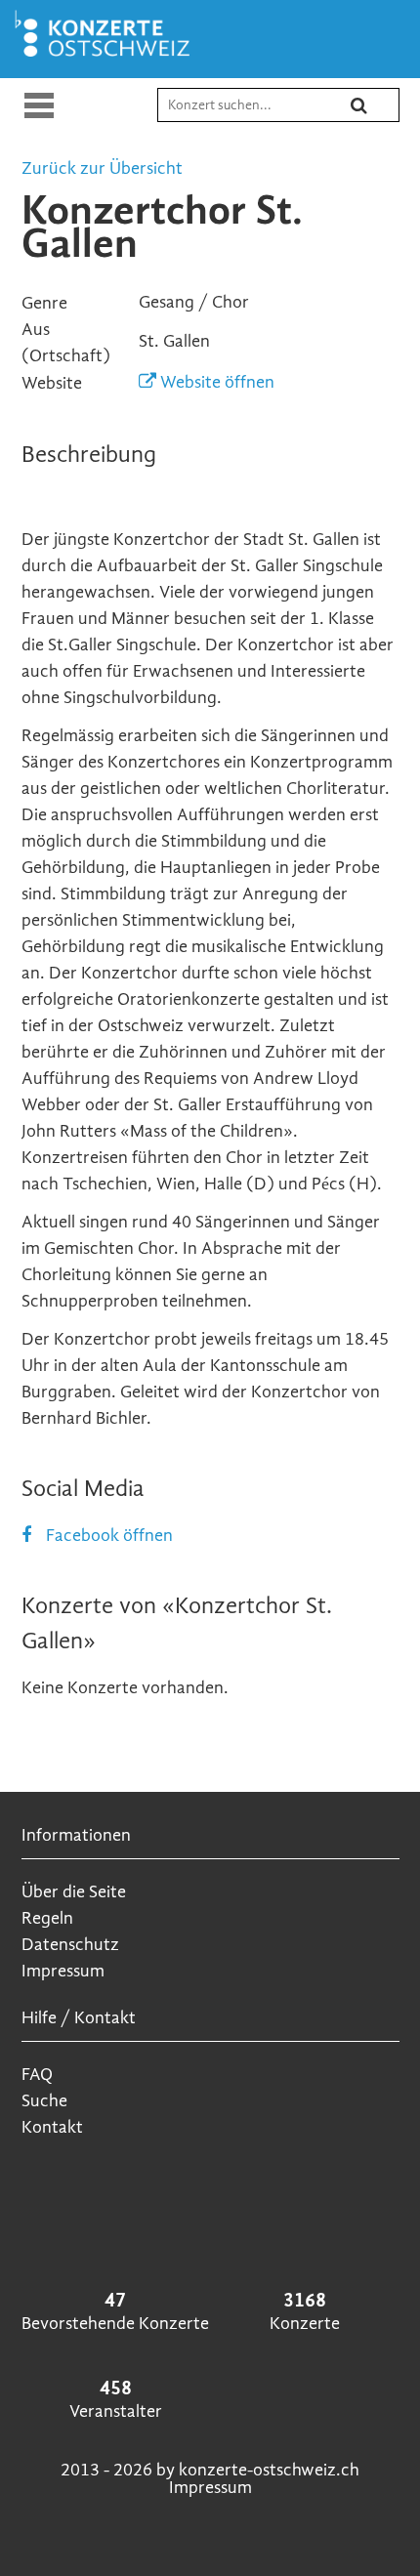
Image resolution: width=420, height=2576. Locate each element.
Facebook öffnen (109, 1536)
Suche (44, 2101)
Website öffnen (215, 382)
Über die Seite (74, 1892)
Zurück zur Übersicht (102, 168)
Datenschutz (70, 1945)
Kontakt (52, 2127)
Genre (44, 303)
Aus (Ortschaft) (66, 343)
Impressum (63, 1971)
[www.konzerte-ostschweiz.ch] (106, 56)
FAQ (37, 2075)
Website (52, 383)
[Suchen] (372, 114)
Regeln (47, 1918)
